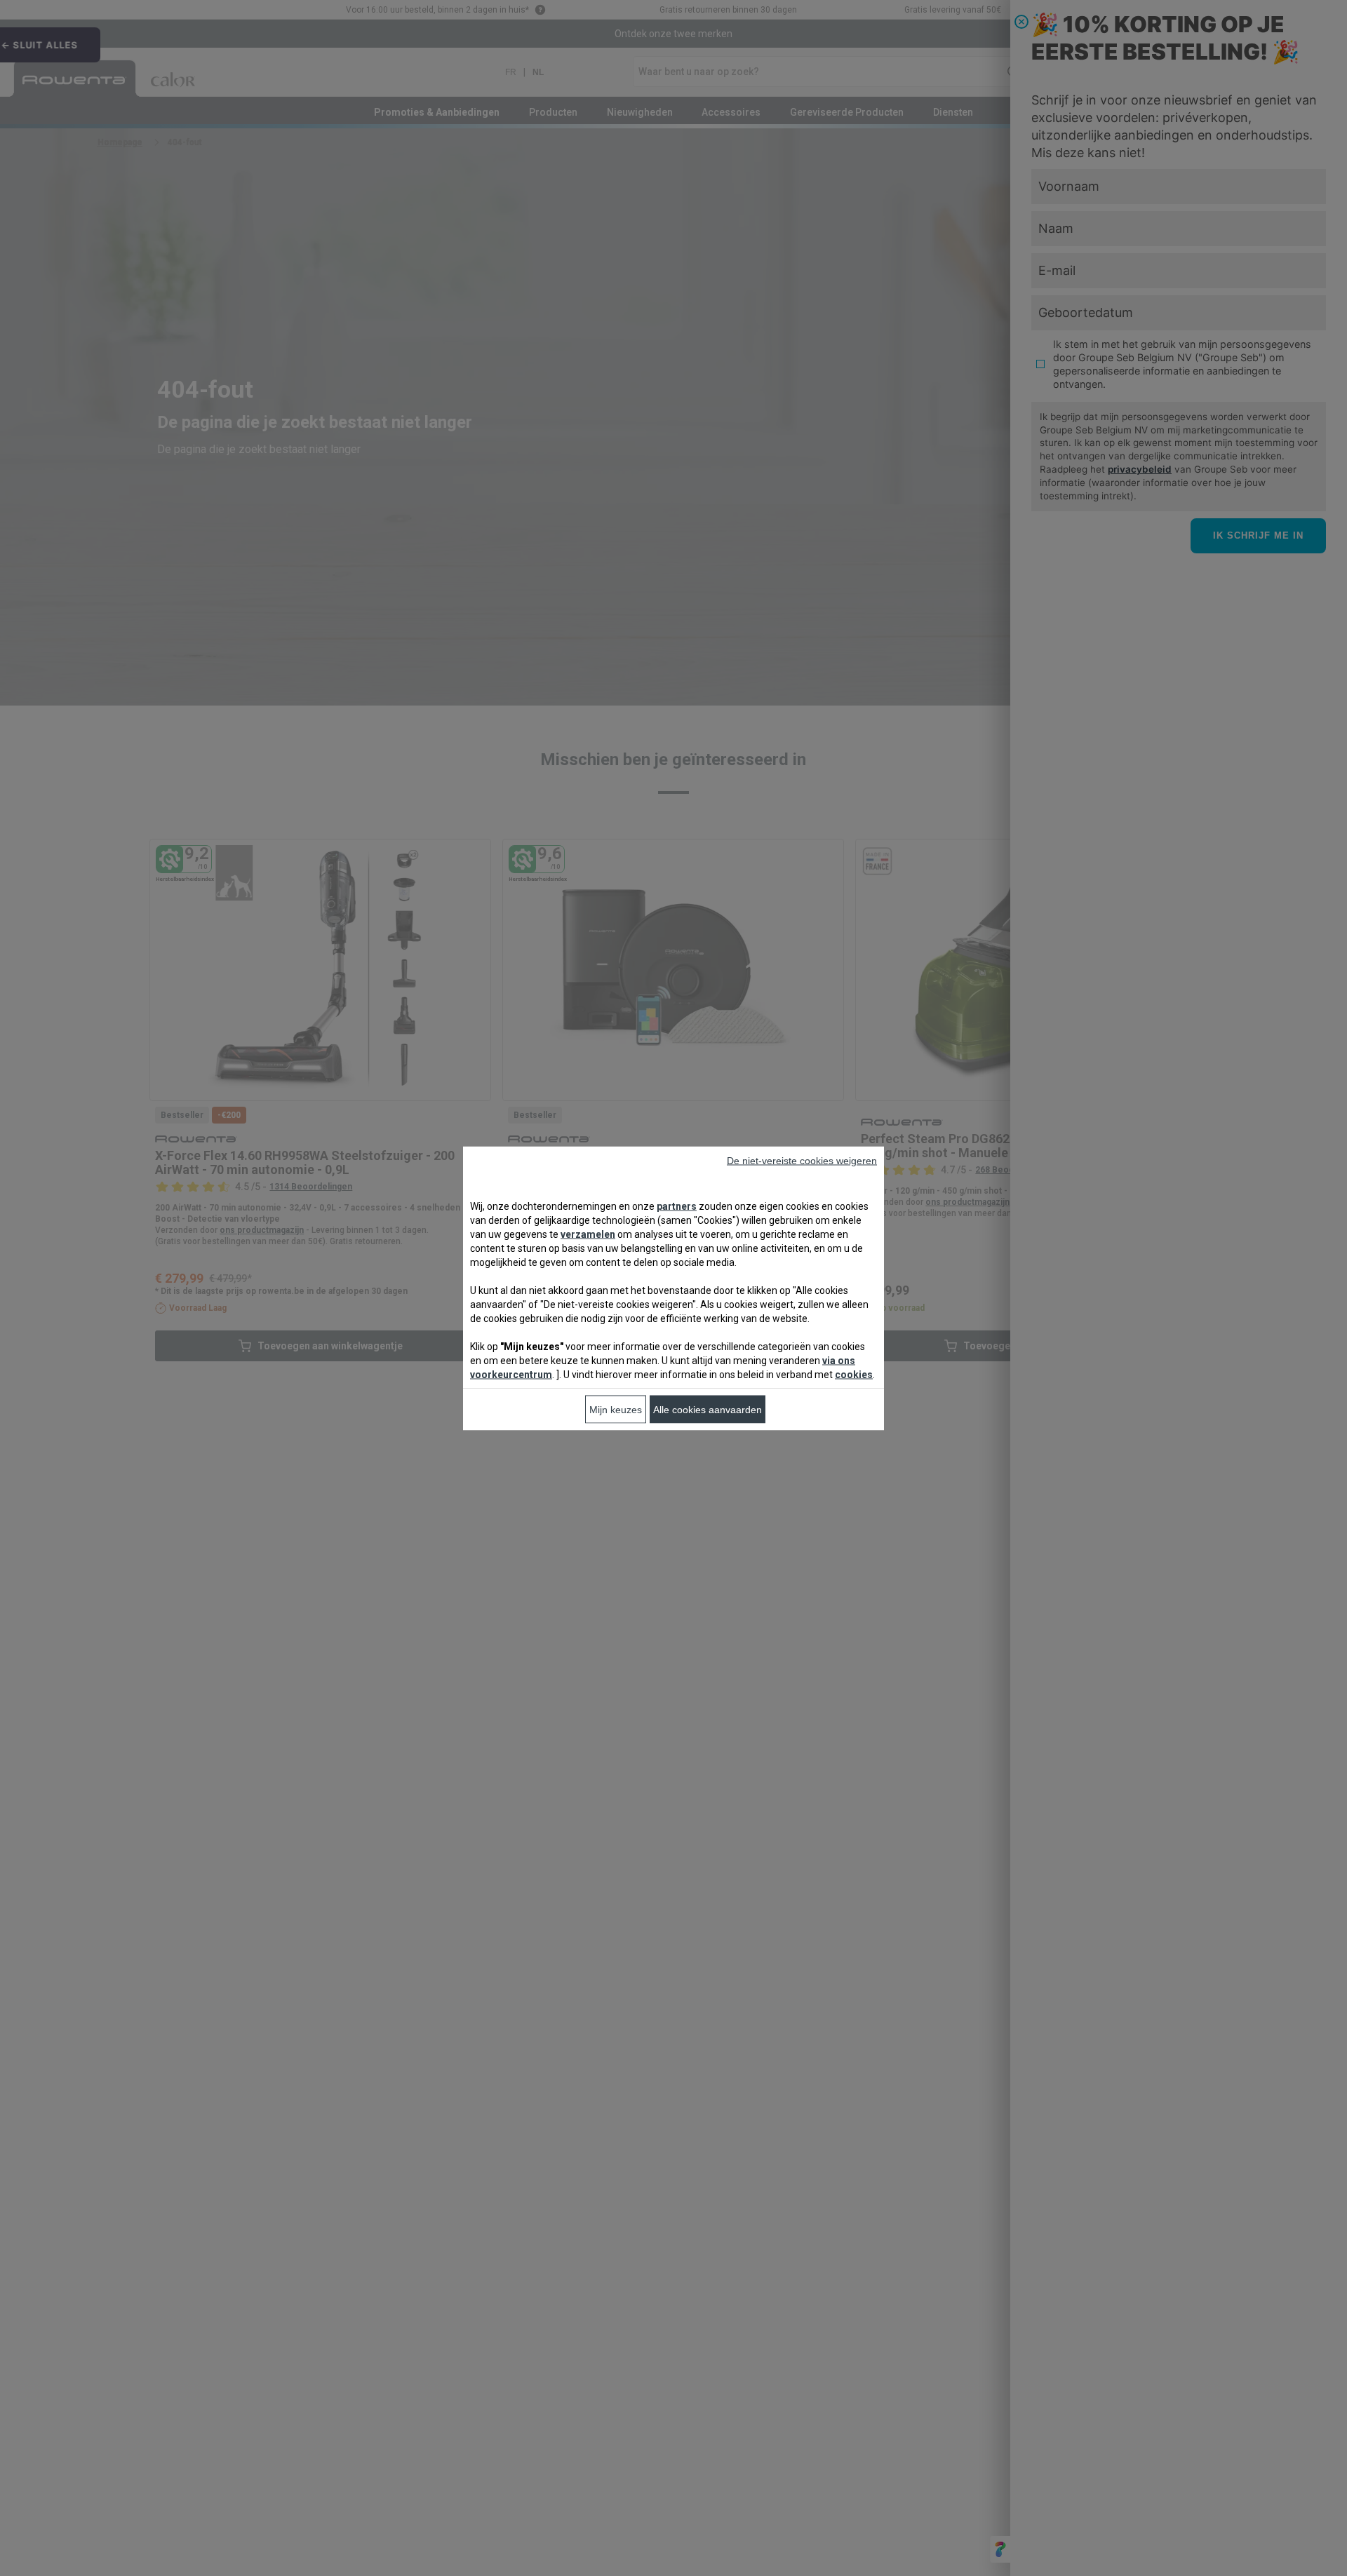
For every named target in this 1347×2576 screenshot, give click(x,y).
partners (677, 1206)
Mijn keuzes (616, 1409)
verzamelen (588, 1234)
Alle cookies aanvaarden (708, 1409)
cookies (854, 1374)
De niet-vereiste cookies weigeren (802, 1160)
